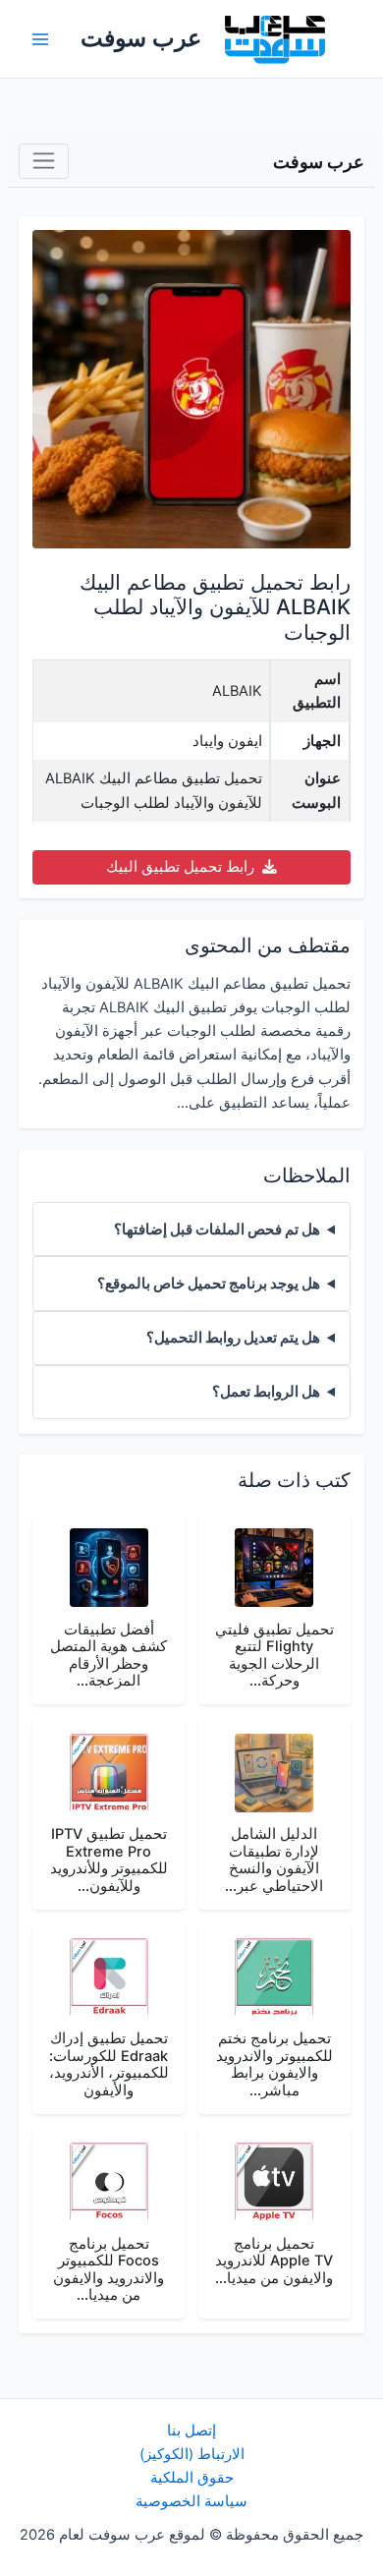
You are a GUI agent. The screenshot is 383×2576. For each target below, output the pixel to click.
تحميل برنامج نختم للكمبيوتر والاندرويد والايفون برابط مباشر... (274, 2064)
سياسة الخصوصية (191, 2501)
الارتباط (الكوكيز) (192, 2454)
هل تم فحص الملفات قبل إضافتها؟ (217, 1230)
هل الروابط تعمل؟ (266, 1392)
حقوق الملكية (192, 2478)
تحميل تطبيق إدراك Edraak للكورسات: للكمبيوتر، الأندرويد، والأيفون (109, 2064)
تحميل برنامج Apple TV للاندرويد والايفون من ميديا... (274, 2261)
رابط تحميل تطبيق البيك (182, 867)
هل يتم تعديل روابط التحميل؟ (233, 1338)
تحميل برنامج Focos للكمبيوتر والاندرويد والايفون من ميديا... (109, 2270)
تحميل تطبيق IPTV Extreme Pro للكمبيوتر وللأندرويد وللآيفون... (109, 1860)
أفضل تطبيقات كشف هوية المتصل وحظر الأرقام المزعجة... (109, 1656)
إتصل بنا (191, 2431)
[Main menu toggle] (40, 39)
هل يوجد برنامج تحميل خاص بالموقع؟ (209, 1284)
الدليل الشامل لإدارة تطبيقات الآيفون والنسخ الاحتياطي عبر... (274, 1860)
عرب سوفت (141, 38)
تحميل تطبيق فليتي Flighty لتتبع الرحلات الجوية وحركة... (274, 1656)
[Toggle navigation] (44, 162)
